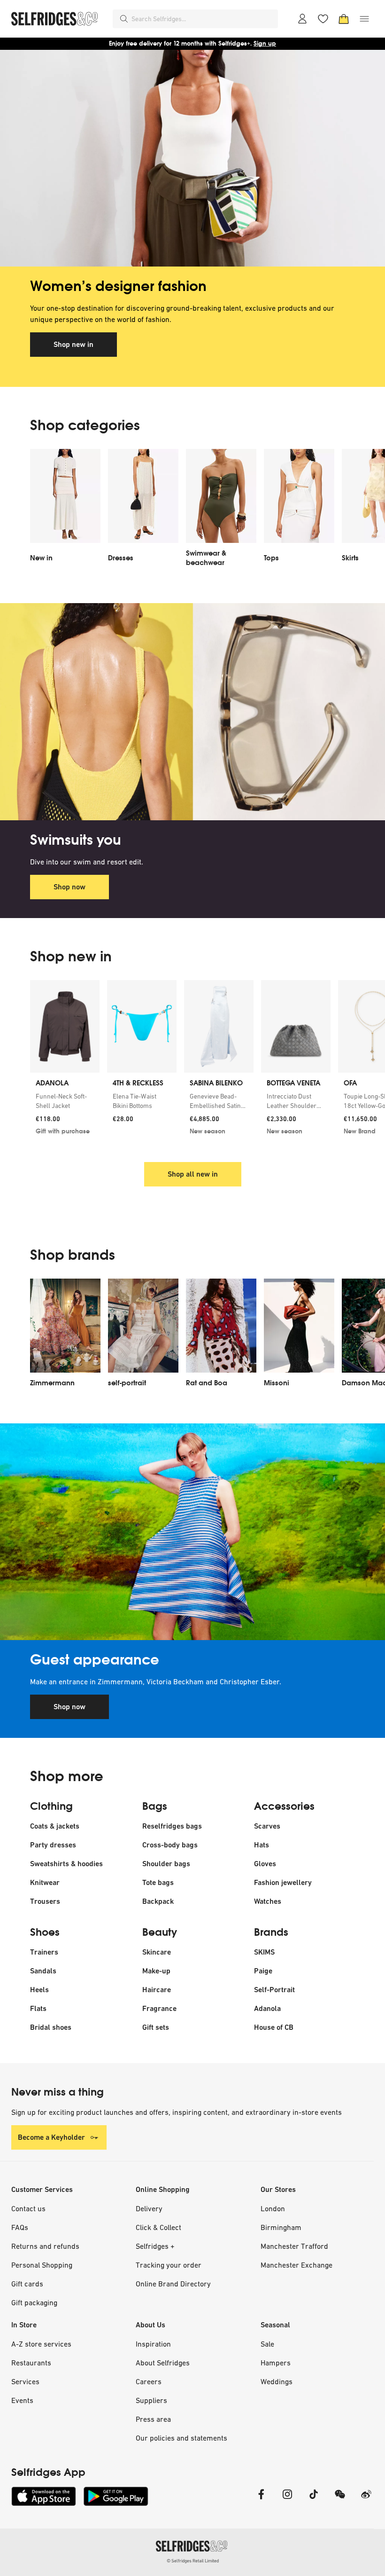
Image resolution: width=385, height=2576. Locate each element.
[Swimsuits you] (192, 711)
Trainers (44, 1952)
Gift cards (27, 2284)
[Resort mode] (192, 1532)
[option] (65, 511)
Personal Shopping (42, 2265)
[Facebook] (261, 2500)
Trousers (45, 1901)
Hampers (276, 2363)
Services (25, 2381)
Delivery (149, 2208)
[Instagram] (287, 2500)
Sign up (265, 43)
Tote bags (158, 1882)
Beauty (160, 1932)
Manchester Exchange (296, 2265)
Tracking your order (169, 2265)
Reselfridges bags (172, 1826)
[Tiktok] (314, 2500)
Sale (267, 2344)
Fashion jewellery (283, 1882)
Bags (155, 1806)
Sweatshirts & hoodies (66, 1864)
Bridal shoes (51, 2027)
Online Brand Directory (173, 2284)
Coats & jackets (55, 1826)
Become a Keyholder (51, 2137)
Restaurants (31, 2363)
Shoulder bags (166, 1864)
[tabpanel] (192, 218)
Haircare (157, 1990)
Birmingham (281, 2227)
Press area (153, 2419)
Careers (149, 2381)
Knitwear (45, 1882)
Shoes (45, 1932)
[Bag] (344, 19)
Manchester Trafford (294, 2246)
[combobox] (203, 19)
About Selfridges (163, 2363)
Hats (262, 1845)
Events (22, 2400)
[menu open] (364, 19)
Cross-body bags (170, 1845)
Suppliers (151, 2400)
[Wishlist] (323, 19)
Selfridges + (155, 2246)
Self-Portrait (274, 1990)
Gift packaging (34, 2302)
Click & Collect (158, 2227)
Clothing (51, 1806)
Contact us (28, 2208)
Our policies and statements (181, 2438)
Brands (271, 1932)
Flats (38, 2008)
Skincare (157, 1952)
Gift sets (156, 2027)
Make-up (156, 1971)
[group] (192, 1065)
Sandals (43, 1971)
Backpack (158, 1901)
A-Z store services (41, 2344)
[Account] (302, 19)
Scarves (267, 1826)
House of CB (274, 2027)
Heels (39, 1990)
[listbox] (192, 511)
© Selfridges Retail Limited (193, 2561)
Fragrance (159, 2008)
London (273, 2208)
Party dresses (53, 1845)
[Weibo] (366, 2500)
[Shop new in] (192, 158)
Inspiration (153, 2344)
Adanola (267, 2008)
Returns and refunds (45, 2246)
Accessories (284, 1806)
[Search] (124, 19)
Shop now (69, 887)
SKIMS (264, 1952)
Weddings (277, 2381)
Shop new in (73, 344)
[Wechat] (340, 2500)
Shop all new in (193, 1174)
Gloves (265, 1864)
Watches (268, 1901)
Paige (263, 1971)
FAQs (20, 2227)
